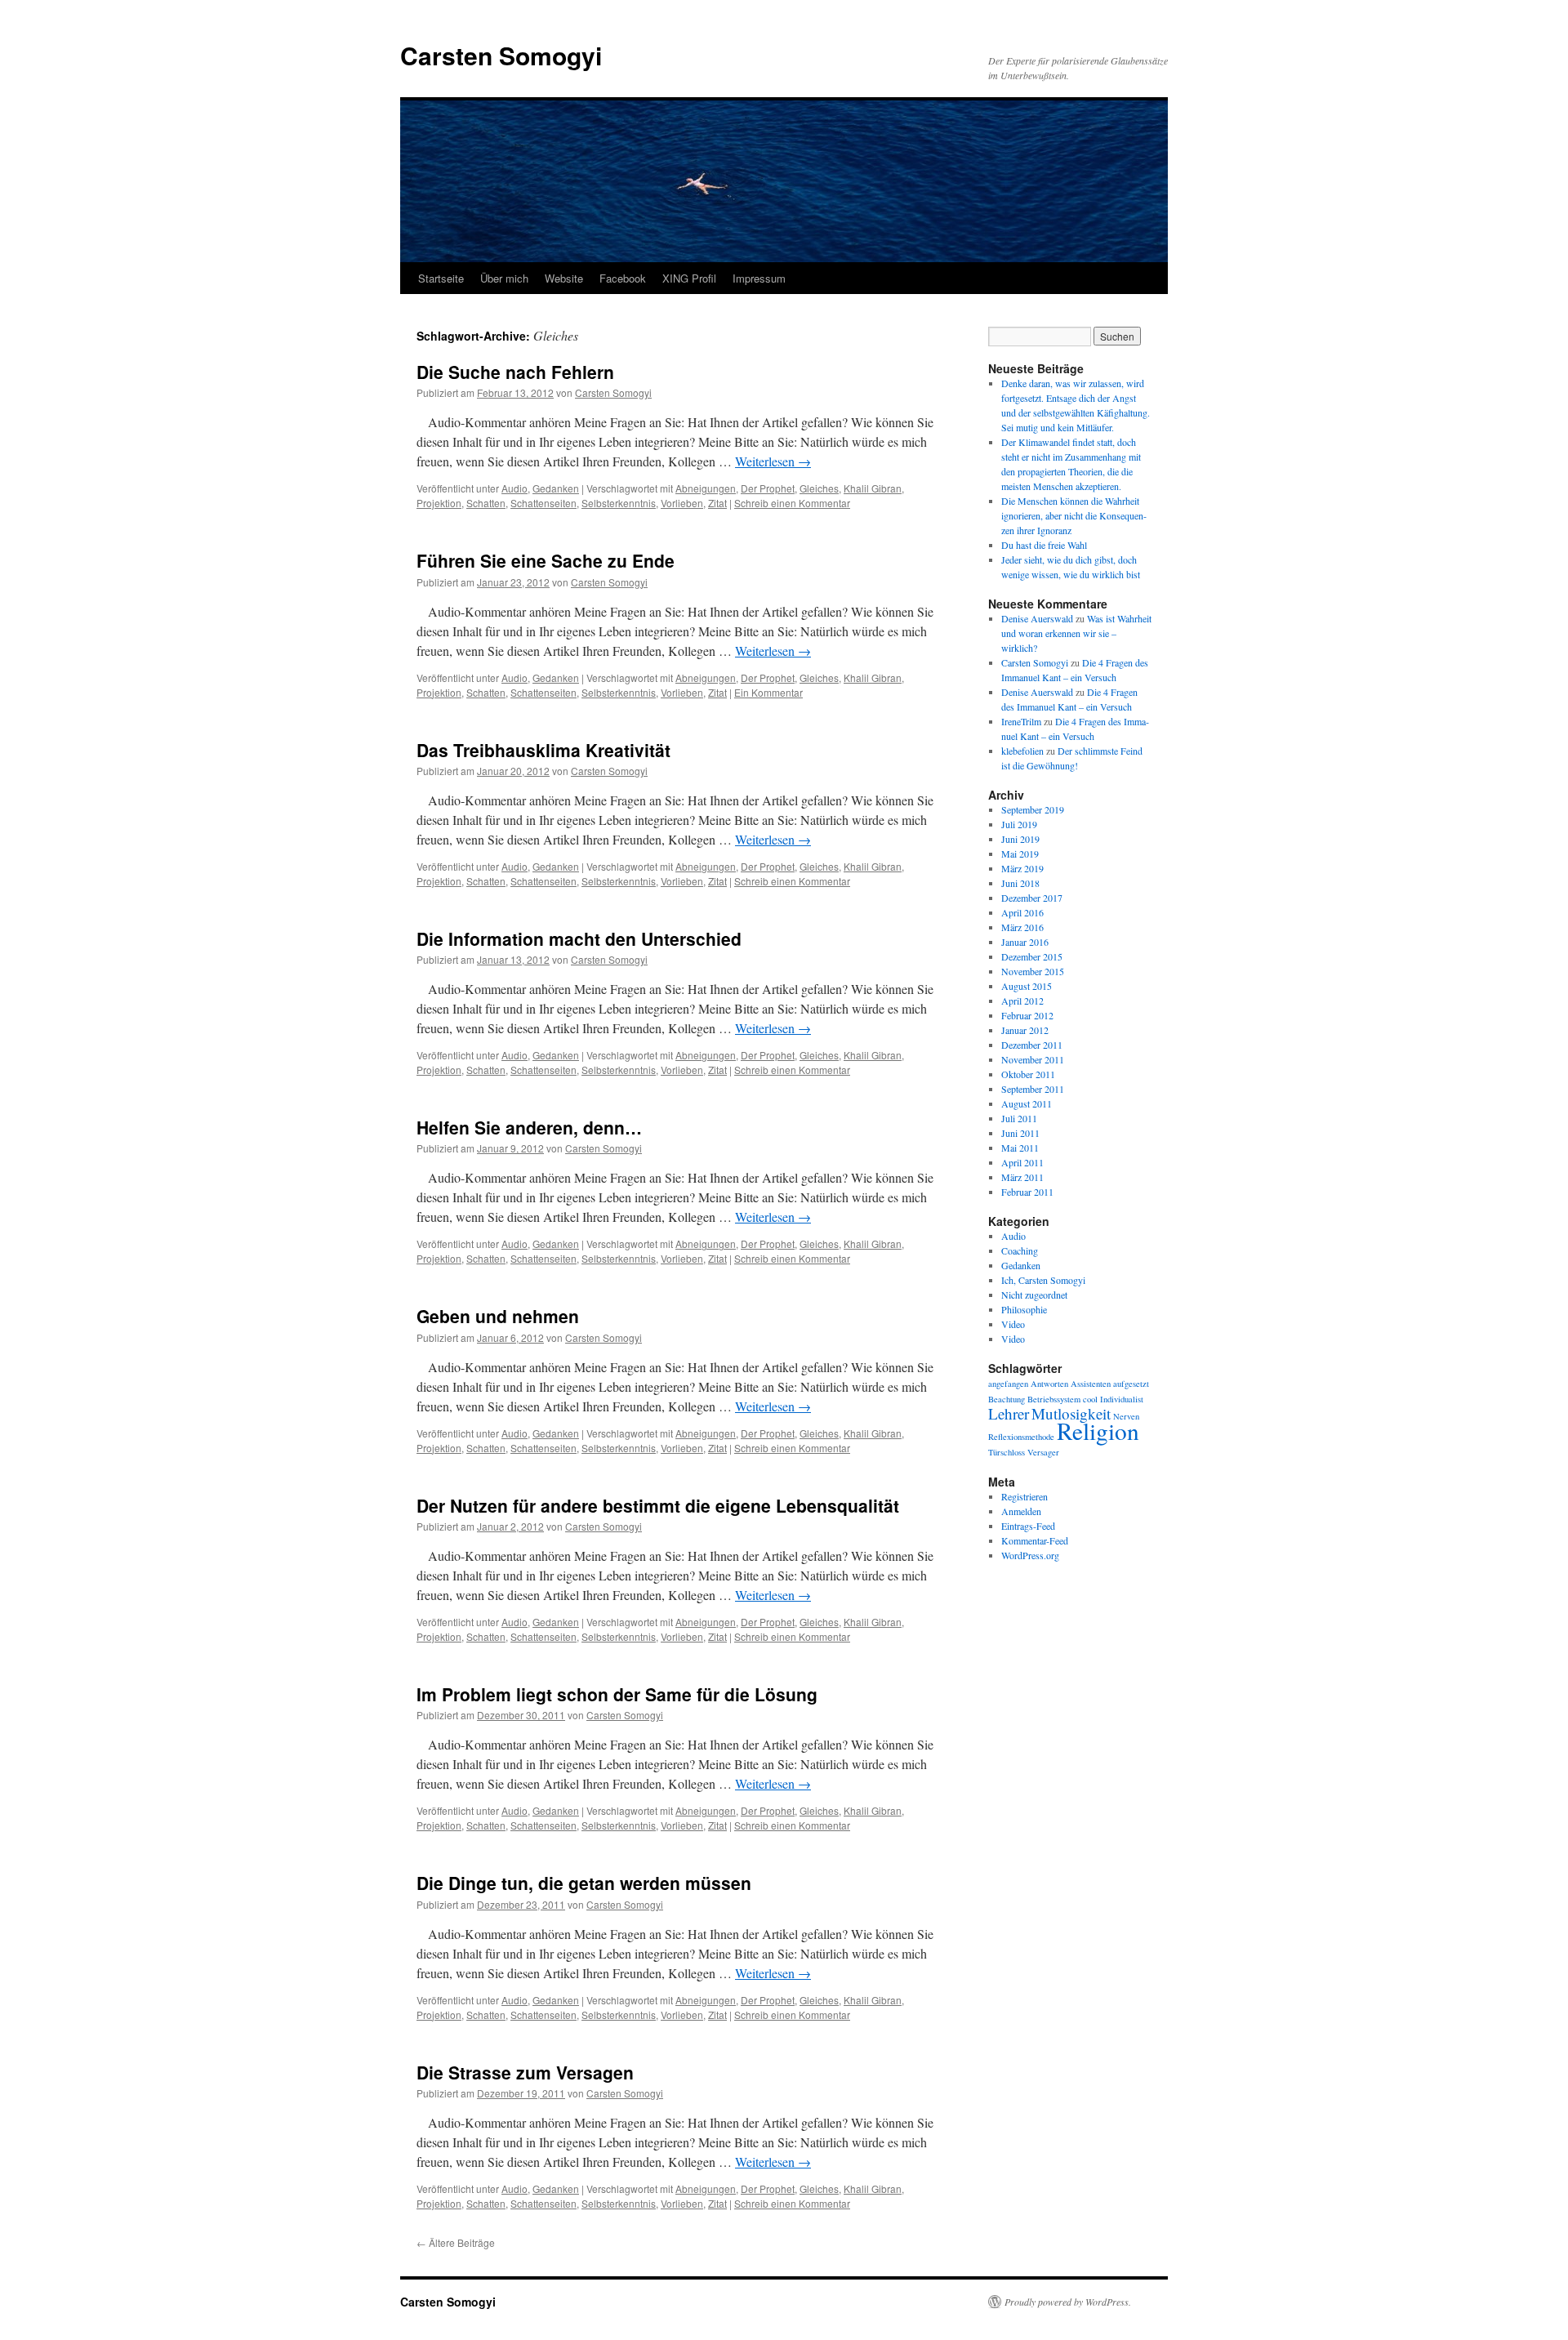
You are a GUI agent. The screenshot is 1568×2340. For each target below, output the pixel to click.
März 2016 (1022, 927)
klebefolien (1022, 751)
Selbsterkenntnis (619, 503)
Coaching (1020, 1250)
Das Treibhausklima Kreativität (543, 750)
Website (564, 278)
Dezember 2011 (1032, 1045)
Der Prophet (768, 488)
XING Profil (689, 278)
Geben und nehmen (498, 1316)
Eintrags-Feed (1028, 1526)
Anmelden (1021, 1511)
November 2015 (1033, 971)
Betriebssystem (1054, 1399)
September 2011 (1033, 1089)
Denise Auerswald (1037, 618)
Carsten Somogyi (501, 55)
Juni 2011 (1020, 1133)
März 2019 (1022, 868)
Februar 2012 (1027, 1015)
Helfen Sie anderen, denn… (529, 1127)
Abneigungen (706, 488)
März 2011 (1022, 1177)
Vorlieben (682, 503)
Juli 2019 (1019, 824)
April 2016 (1022, 912)
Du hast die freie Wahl (1044, 545)
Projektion (439, 503)
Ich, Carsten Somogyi (1043, 1280)
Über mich (504, 278)
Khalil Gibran (873, 488)
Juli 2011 (1019, 1118)
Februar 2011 (1027, 1192)
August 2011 (1027, 1103)
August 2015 (1027, 986)
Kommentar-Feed (1035, 1540)
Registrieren (1025, 1496)
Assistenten (1091, 1384)
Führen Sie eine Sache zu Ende (546, 560)
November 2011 (1033, 1059)
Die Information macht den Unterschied (579, 938)
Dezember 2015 (1032, 956)
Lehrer (1009, 1413)
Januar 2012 (1025, 1030)
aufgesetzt (1131, 1384)
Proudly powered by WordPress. (1068, 2302)
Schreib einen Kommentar (792, 503)
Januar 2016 (1025, 942)
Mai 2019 (1020, 854)
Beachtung (1007, 1399)
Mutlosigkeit (1071, 1413)
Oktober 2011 (1028, 1074)
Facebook (623, 278)
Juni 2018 (1020, 883)
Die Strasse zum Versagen (525, 2072)
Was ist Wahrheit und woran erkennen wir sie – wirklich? (1076, 633)
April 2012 (1022, 1001)
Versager (1043, 1452)
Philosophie (1024, 1309)
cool (1090, 1399)
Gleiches (819, 488)
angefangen (1008, 1384)
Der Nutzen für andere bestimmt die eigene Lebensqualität (658, 1505)
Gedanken (556, 488)
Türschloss (1007, 1452)
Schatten (486, 503)
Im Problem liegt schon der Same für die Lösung (617, 1694)
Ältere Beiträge (456, 2242)
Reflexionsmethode (1021, 1437)
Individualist (1122, 1399)
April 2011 (1022, 1162)
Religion (1098, 1431)
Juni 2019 (1020, 839)
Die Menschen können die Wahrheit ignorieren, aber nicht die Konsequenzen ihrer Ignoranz (1074, 515)
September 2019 (1033, 809)
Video (1013, 1324)
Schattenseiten (543, 503)
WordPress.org (1030, 1555)
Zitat (717, 503)
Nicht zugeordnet (1034, 1295)
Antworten (1049, 1384)
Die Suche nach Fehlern (515, 372)
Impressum (759, 278)
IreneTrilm (1021, 721)
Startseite (441, 278)
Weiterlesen (773, 461)
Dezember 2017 (1032, 898)
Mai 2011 (1020, 1148)
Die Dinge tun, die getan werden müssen (584, 1883)
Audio (514, 488)
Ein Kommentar (768, 692)
